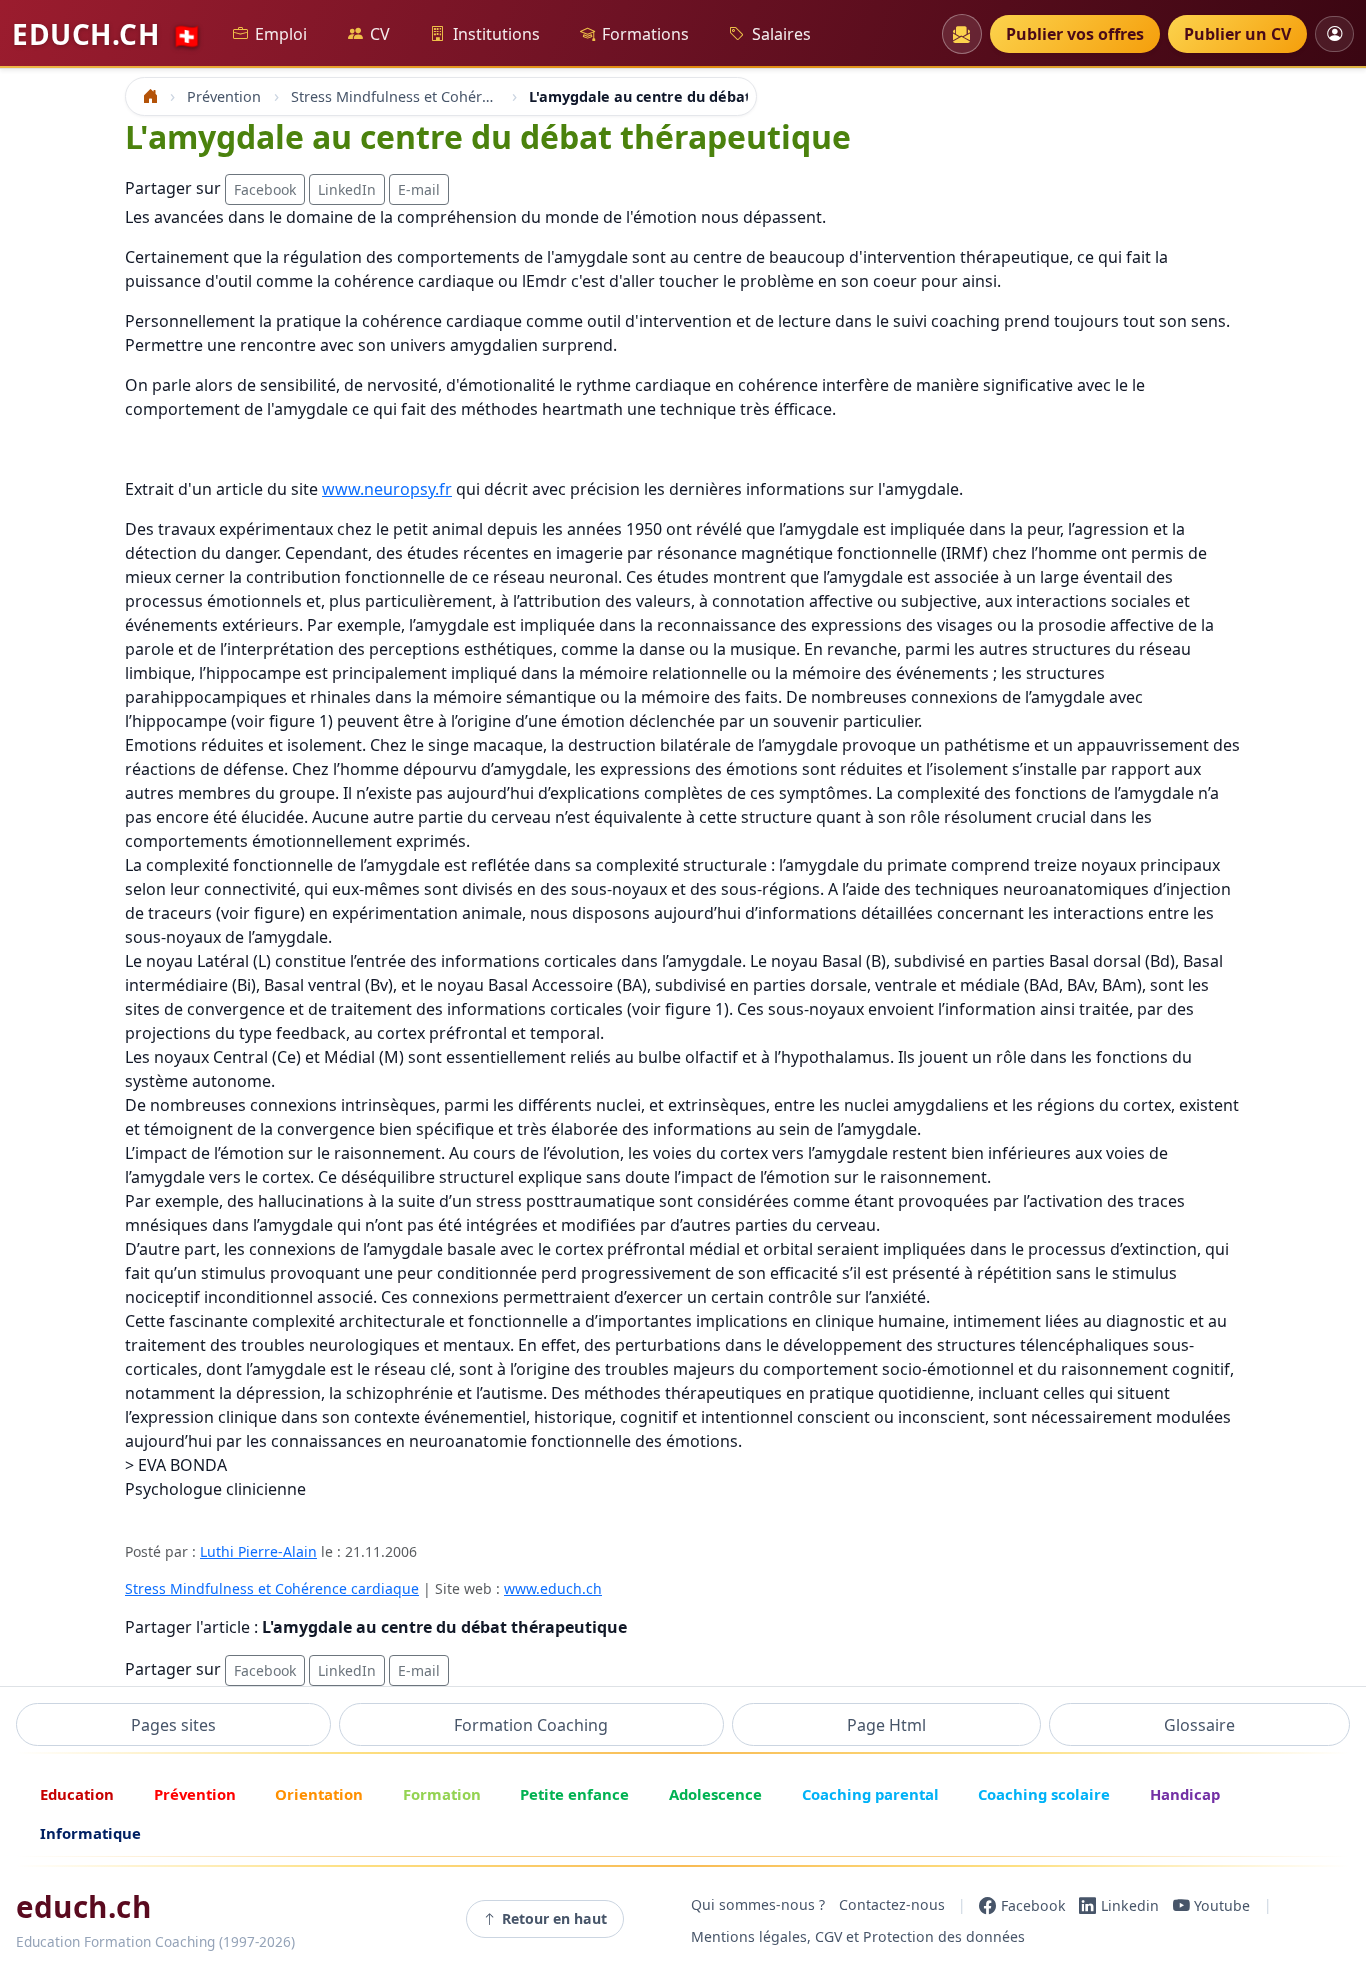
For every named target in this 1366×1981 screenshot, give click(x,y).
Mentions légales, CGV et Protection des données (858, 1937)
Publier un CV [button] (1237, 34)
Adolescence (715, 1794)
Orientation (319, 1794)
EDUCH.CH (107, 34)
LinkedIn (347, 189)
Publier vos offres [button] (1075, 34)
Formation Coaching (531, 1725)
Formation (442, 1794)
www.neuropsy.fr (387, 489)
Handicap (1185, 1794)
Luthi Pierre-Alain (258, 1551)
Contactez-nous (892, 1905)
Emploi (281, 34)
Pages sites (173, 1725)
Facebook (265, 189)
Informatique (90, 1833)
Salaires (781, 34)
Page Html (886, 1725)
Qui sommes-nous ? (758, 1905)
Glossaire (1199, 1725)
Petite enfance (574, 1794)
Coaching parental (870, 1794)
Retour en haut (554, 1918)
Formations (645, 34)
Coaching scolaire (1044, 1794)
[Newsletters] (962, 34)
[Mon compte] (1334, 33)
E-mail (419, 189)
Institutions (496, 34)
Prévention (195, 1794)
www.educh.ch (553, 1588)
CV (380, 34)
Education (77, 1794)
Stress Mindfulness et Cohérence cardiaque (272, 1588)
